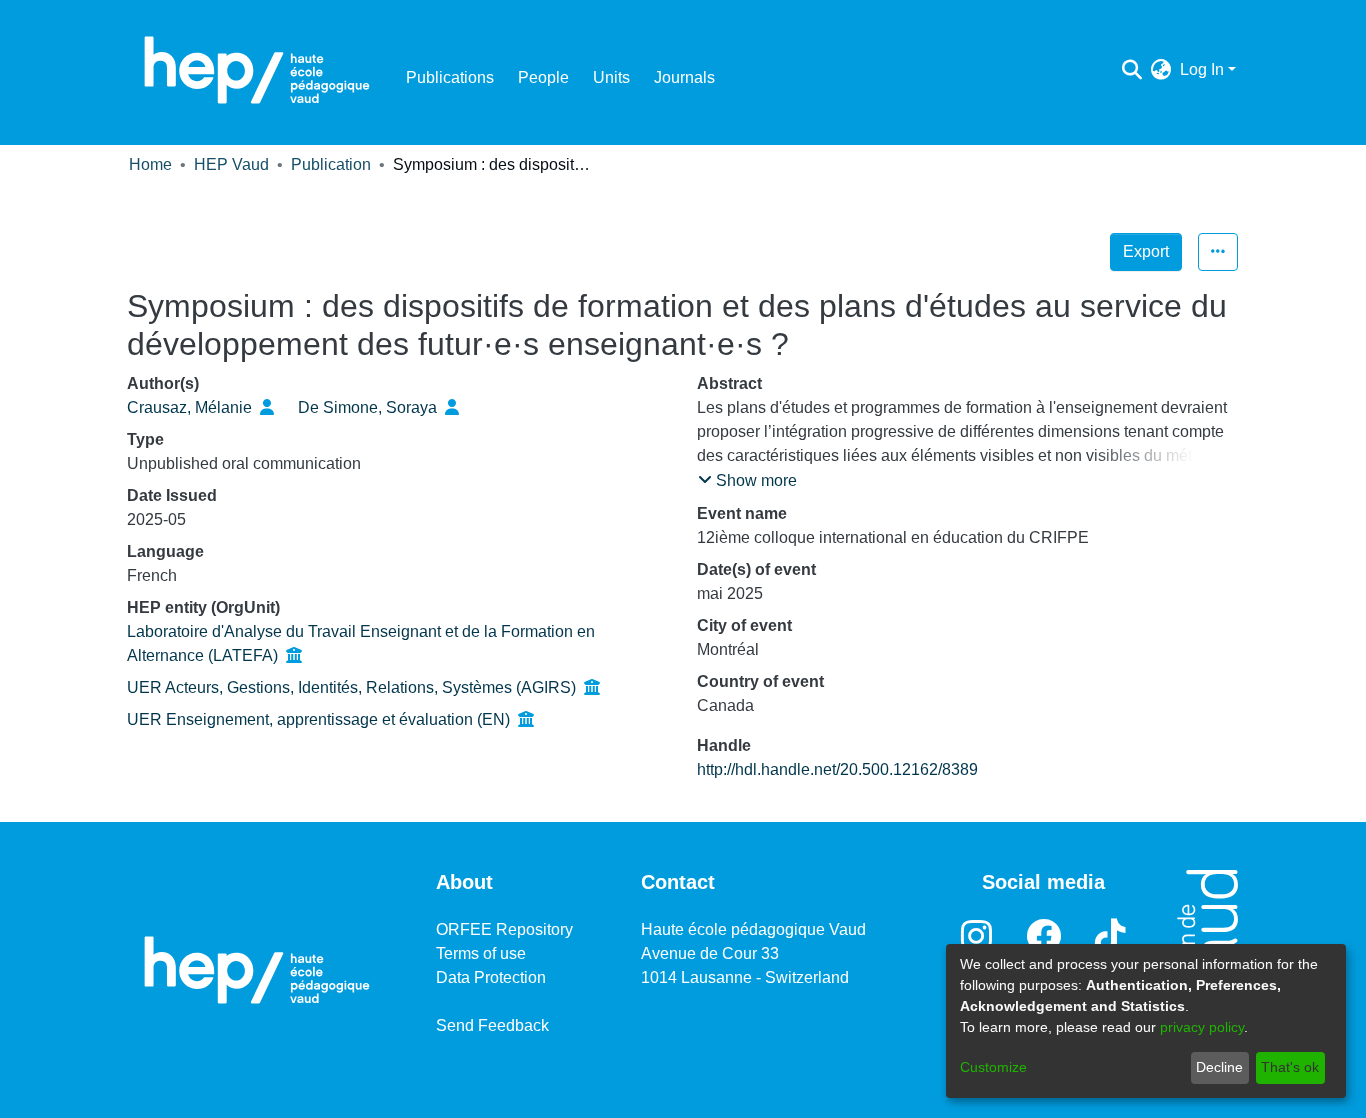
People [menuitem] (543, 77)
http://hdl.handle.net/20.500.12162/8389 (837, 769)
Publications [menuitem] (450, 77)
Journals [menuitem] (684, 77)
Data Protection (491, 977)
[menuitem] (1161, 70)
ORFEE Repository (504, 929)
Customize (993, 1067)
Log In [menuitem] (1202, 69)
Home (150, 164)
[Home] (257, 70)
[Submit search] (1132, 70)
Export (1146, 251)
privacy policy (1202, 1027)
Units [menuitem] (611, 77)
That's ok (1290, 1067)
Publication (331, 164)
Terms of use (481, 953)
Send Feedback (492, 1025)
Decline (1219, 1067)
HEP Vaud (231, 164)
